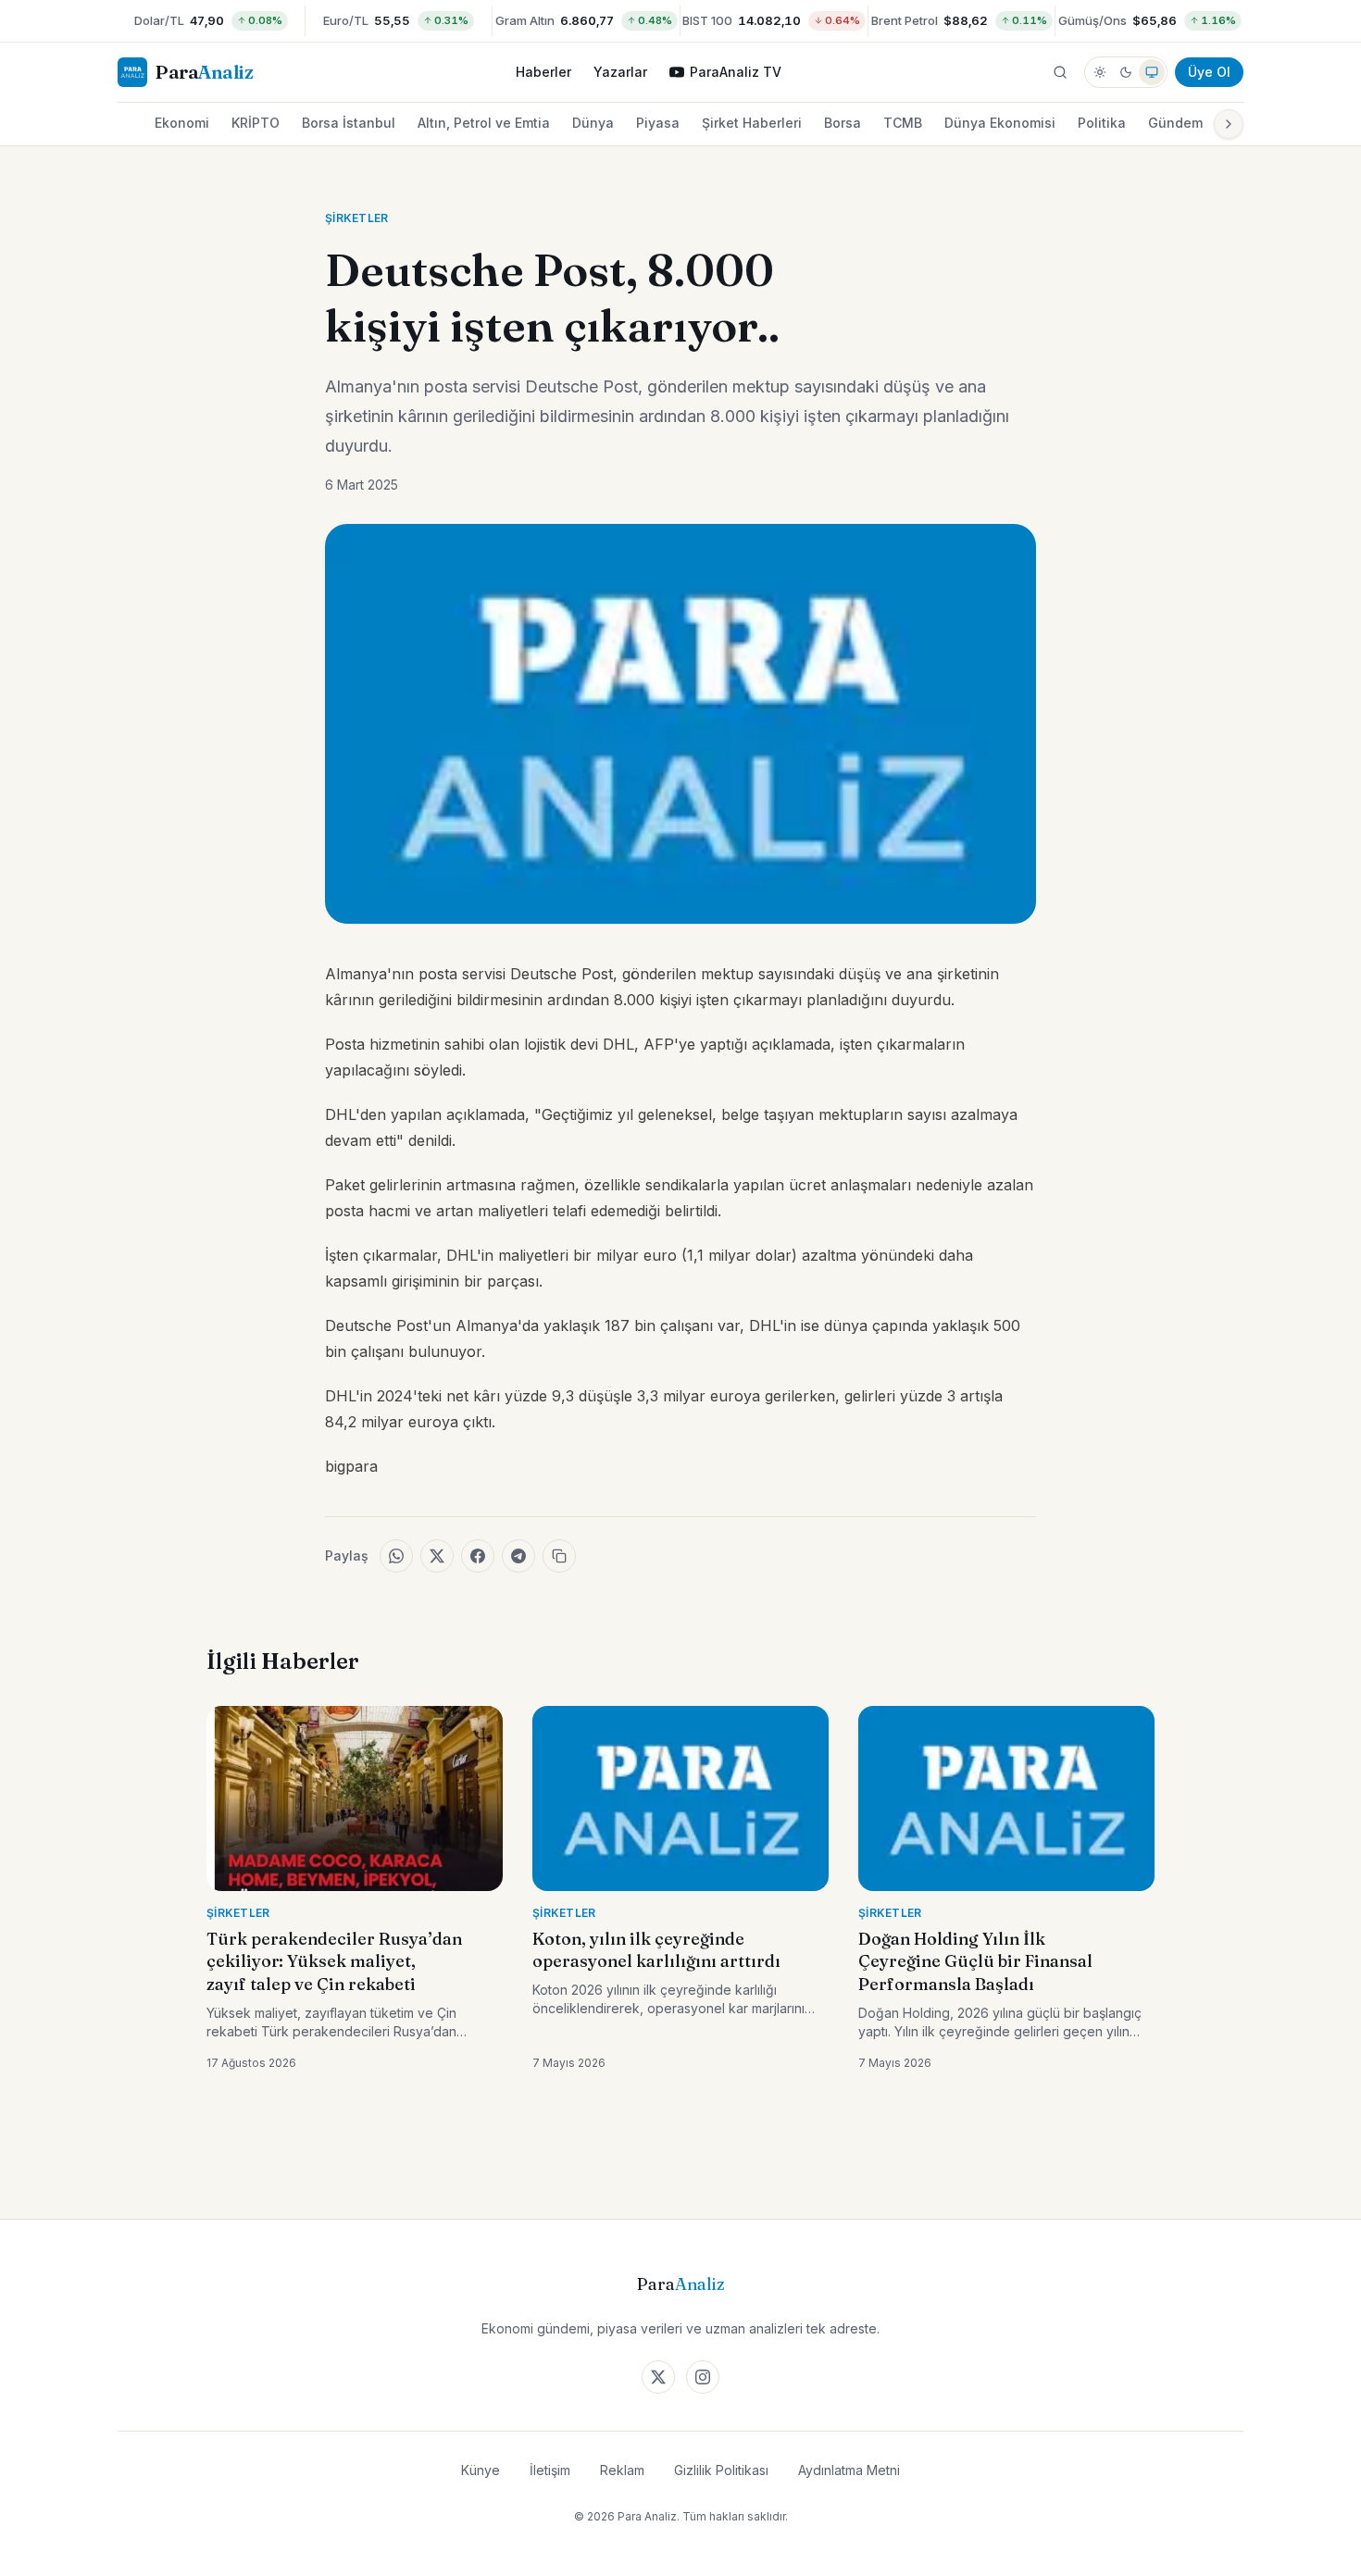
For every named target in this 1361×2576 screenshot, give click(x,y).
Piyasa (658, 123)
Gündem (1175, 123)
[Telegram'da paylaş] (518, 1556)
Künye (481, 2470)
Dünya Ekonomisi (1000, 123)
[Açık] (1100, 72)
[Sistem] (1152, 72)
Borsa (843, 123)
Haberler (543, 72)
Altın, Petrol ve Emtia (484, 123)
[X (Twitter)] (658, 2377)
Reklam (622, 2470)
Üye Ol (1209, 72)
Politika (1102, 123)
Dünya (593, 123)
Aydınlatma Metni (849, 2470)
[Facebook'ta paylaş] (478, 1556)
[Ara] (1060, 72)
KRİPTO (256, 123)
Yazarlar (620, 72)
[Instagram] (703, 2377)
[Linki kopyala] (559, 1556)
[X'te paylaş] (437, 1556)
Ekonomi (182, 123)
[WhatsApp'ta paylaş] (396, 1556)
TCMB (903, 123)
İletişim (550, 2470)
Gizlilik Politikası (721, 2470)
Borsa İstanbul (349, 123)
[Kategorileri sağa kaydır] (1229, 124)
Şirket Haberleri (752, 123)
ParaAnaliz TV (736, 72)
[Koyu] (1126, 72)
